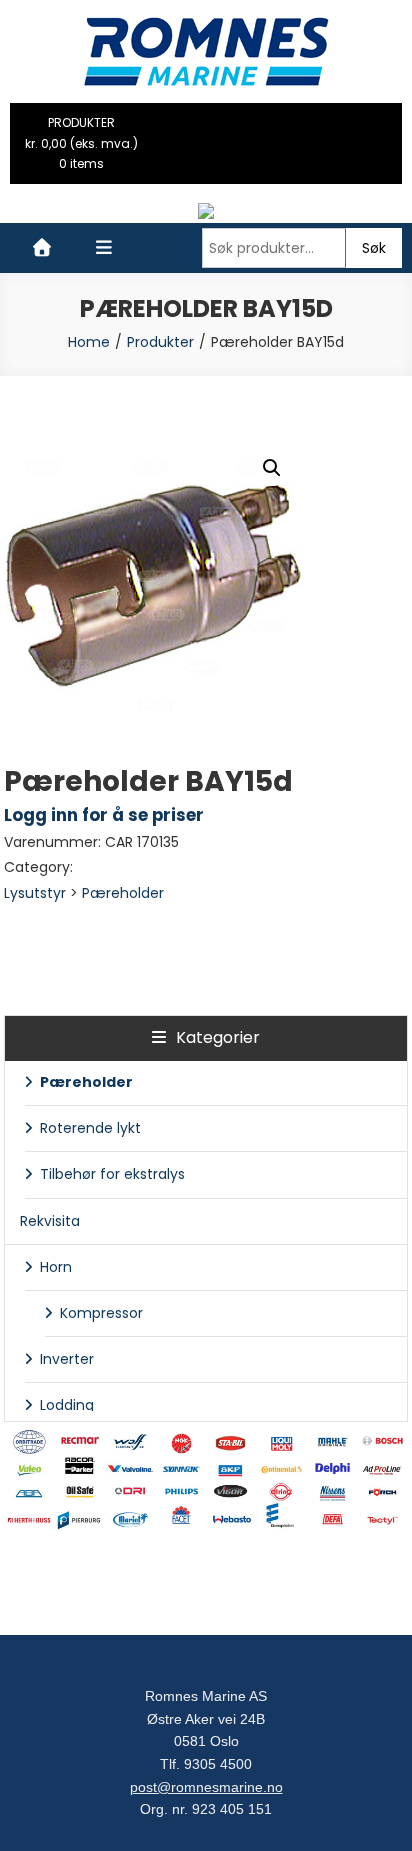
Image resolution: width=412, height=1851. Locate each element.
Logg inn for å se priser (104, 815)
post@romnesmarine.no (206, 1787)
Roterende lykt (90, 1128)
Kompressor (101, 1313)
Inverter (67, 1359)
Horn (56, 1267)
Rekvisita (50, 1221)
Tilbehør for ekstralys (112, 1174)
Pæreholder (123, 893)
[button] (272, 468)
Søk (374, 248)
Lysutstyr (35, 893)
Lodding (67, 1405)
